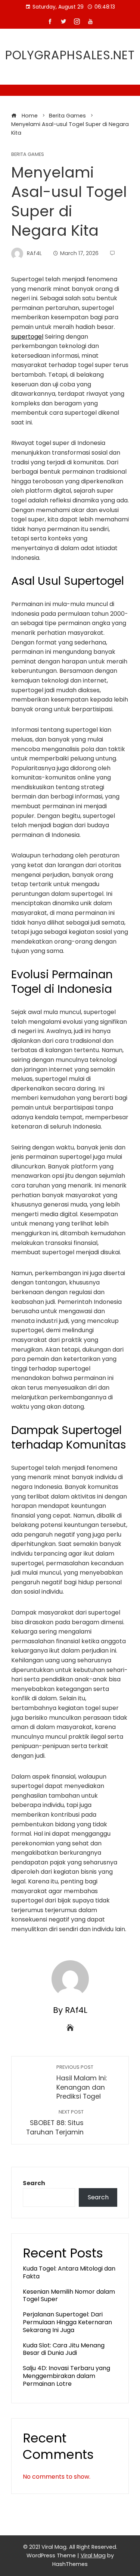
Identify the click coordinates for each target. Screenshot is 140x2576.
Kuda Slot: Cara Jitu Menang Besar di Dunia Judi (64, 2349)
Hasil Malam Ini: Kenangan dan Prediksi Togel (82, 2082)
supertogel (27, 337)
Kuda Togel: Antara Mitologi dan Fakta (69, 2272)
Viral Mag (93, 2555)
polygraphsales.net (70, 55)
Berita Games (28, 155)
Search (34, 2183)
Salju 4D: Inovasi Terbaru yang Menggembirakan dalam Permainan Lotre (66, 2376)
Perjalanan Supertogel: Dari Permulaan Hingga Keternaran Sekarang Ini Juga (67, 2322)
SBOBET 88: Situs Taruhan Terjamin (55, 2123)
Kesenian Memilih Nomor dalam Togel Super (69, 2296)
